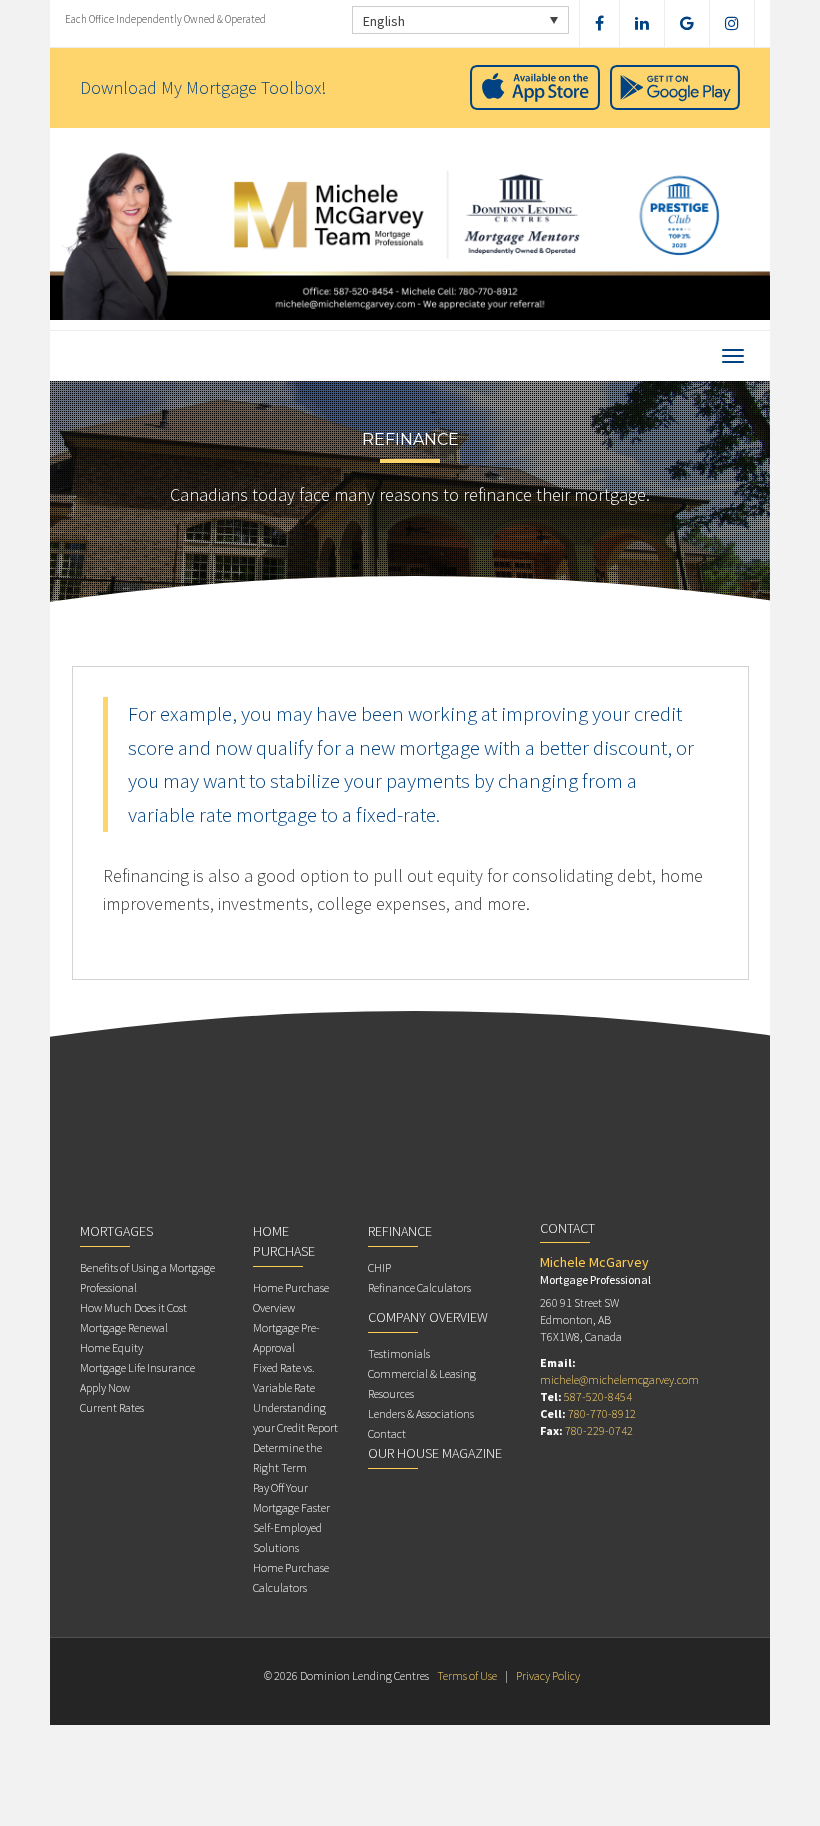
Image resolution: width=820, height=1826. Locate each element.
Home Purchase (284, 1241)
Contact (387, 1433)
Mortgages (116, 1231)
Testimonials (399, 1353)
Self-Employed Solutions (287, 1537)
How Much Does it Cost (133, 1307)
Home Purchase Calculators (291, 1577)
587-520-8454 (598, 1396)
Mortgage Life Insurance (137, 1367)
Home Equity (111, 1347)
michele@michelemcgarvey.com (619, 1379)
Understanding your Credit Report (295, 1417)
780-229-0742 (599, 1430)
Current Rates (112, 1407)
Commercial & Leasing (422, 1373)
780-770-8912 (602, 1413)
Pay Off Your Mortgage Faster (291, 1497)
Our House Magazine (435, 1453)
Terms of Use (467, 1675)
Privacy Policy (548, 1675)
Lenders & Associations (421, 1413)
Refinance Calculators (419, 1287)
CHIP (379, 1267)
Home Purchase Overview (291, 1297)
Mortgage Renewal (124, 1327)
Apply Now (105, 1387)
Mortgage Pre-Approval (286, 1337)
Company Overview (428, 1317)
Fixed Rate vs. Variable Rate (284, 1377)
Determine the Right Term (287, 1457)
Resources (391, 1393)
